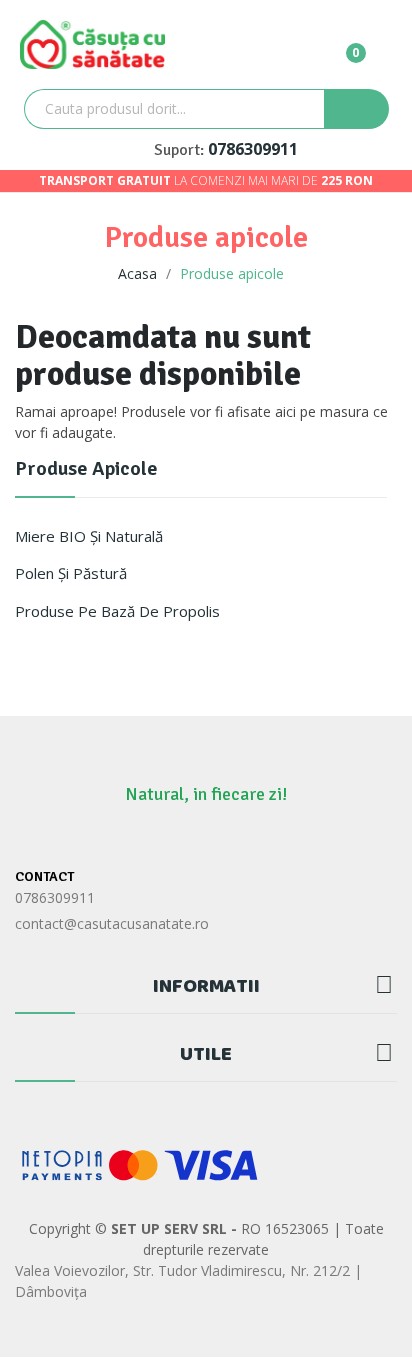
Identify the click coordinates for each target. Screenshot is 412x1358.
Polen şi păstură (71, 573)
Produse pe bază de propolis (117, 611)
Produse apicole (86, 470)
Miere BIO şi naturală (89, 536)
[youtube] (264, 838)
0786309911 (253, 149)
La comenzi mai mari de (206, 180)
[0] (340, 44)
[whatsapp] (186, 838)
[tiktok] (225, 838)
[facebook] (147, 838)
